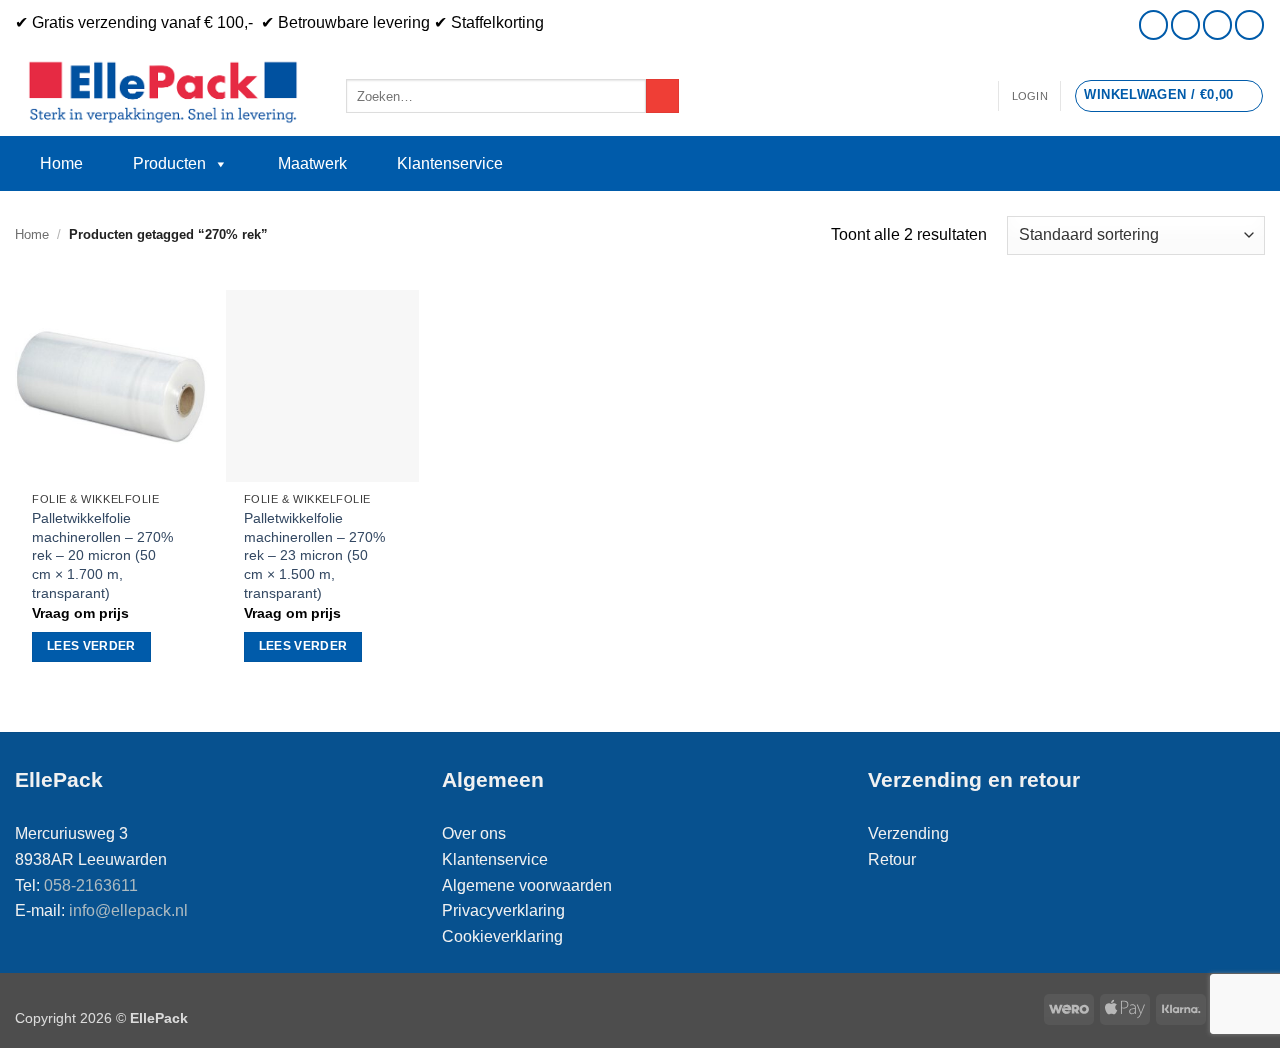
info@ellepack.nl (128, 910)
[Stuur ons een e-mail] (1185, 24)
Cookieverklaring (502, 936)
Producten (169, 163)
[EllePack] (165, 93)
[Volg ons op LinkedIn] (1249, 24)
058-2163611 (91, 885)
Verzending (908, 833)
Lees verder (91, 646)
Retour (892, 859)
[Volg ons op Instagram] (1153, 24)
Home (61, 163)
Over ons (474, 833)
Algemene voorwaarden (527, 885)
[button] (1030, 96)
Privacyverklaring (503, 910)
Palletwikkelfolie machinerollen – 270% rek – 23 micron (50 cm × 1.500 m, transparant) (314, 555)
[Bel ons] (1217, 24)
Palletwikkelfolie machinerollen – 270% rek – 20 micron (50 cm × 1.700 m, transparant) (102, 555)
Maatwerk (312, 163)
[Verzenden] (662, 96)
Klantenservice (450, 163)
